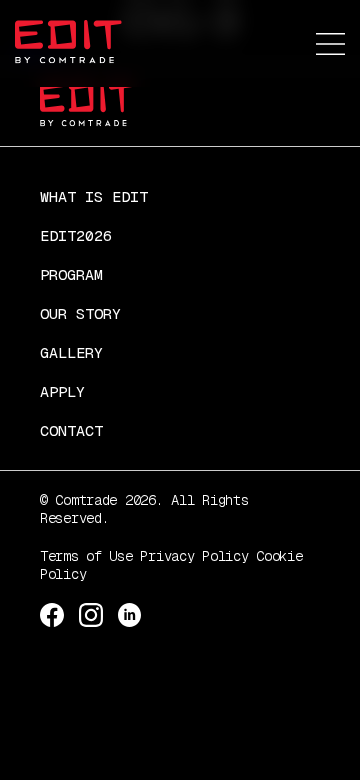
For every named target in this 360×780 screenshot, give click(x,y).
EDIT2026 (76, 235)
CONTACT (71, 430)
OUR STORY (80, 313)
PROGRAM (71, 274)
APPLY (62, 391)
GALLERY (71, 352)
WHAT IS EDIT (94, 196)
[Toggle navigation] (330, 45)
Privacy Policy (194, 556)
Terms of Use (86, 556)
